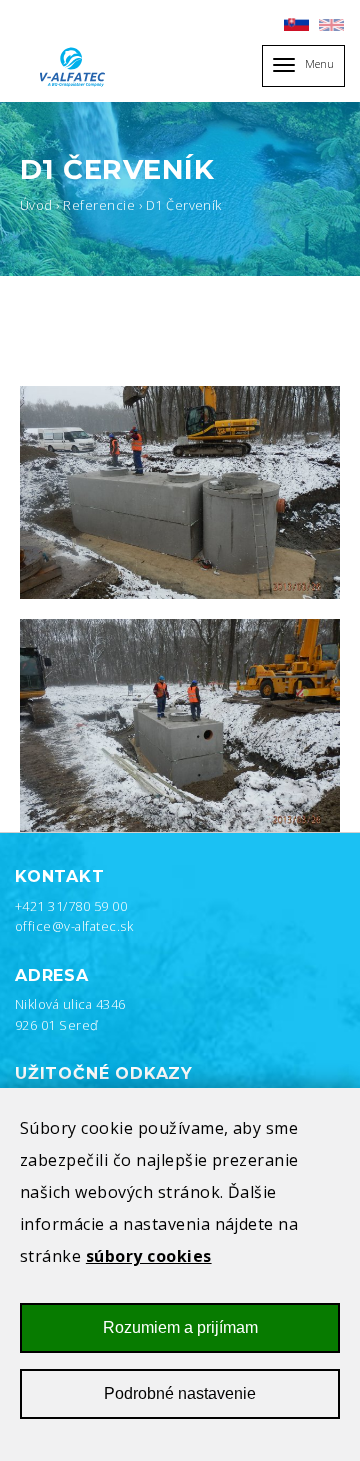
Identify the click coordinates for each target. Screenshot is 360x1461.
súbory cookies (149, 1256)
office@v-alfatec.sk (74, 926)
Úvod (36, 205)
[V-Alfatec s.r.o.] (75, 67)
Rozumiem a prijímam (180, 1327)
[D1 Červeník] (180, 492)
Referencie (99, 205)
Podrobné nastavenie (180, 1393)
